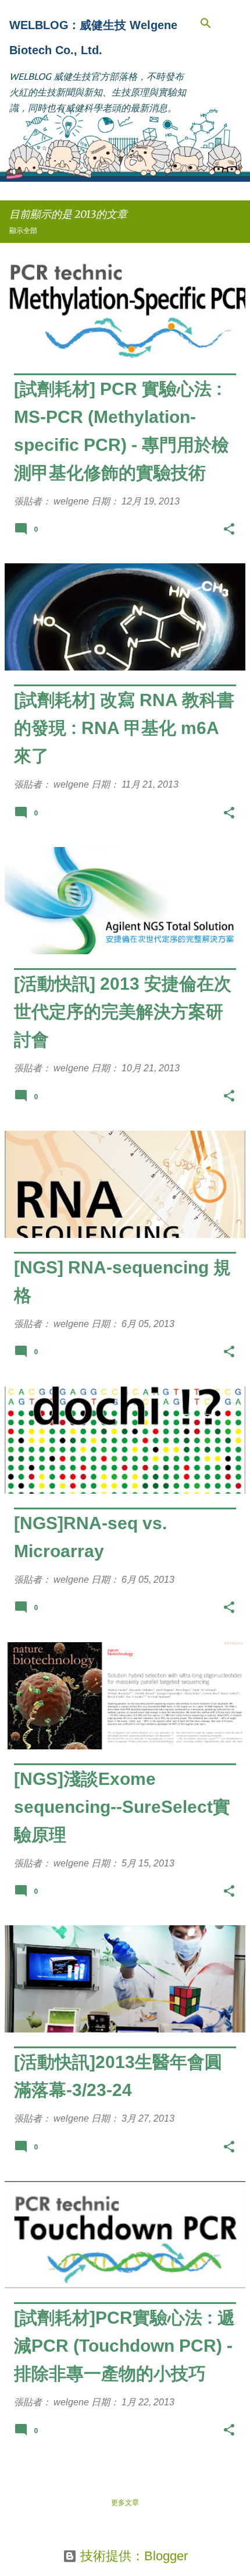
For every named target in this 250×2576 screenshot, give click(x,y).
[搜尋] (206, 23)
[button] (229, 531)
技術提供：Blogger (132, 2556)
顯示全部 (23, 230)
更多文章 (125, 2502)
